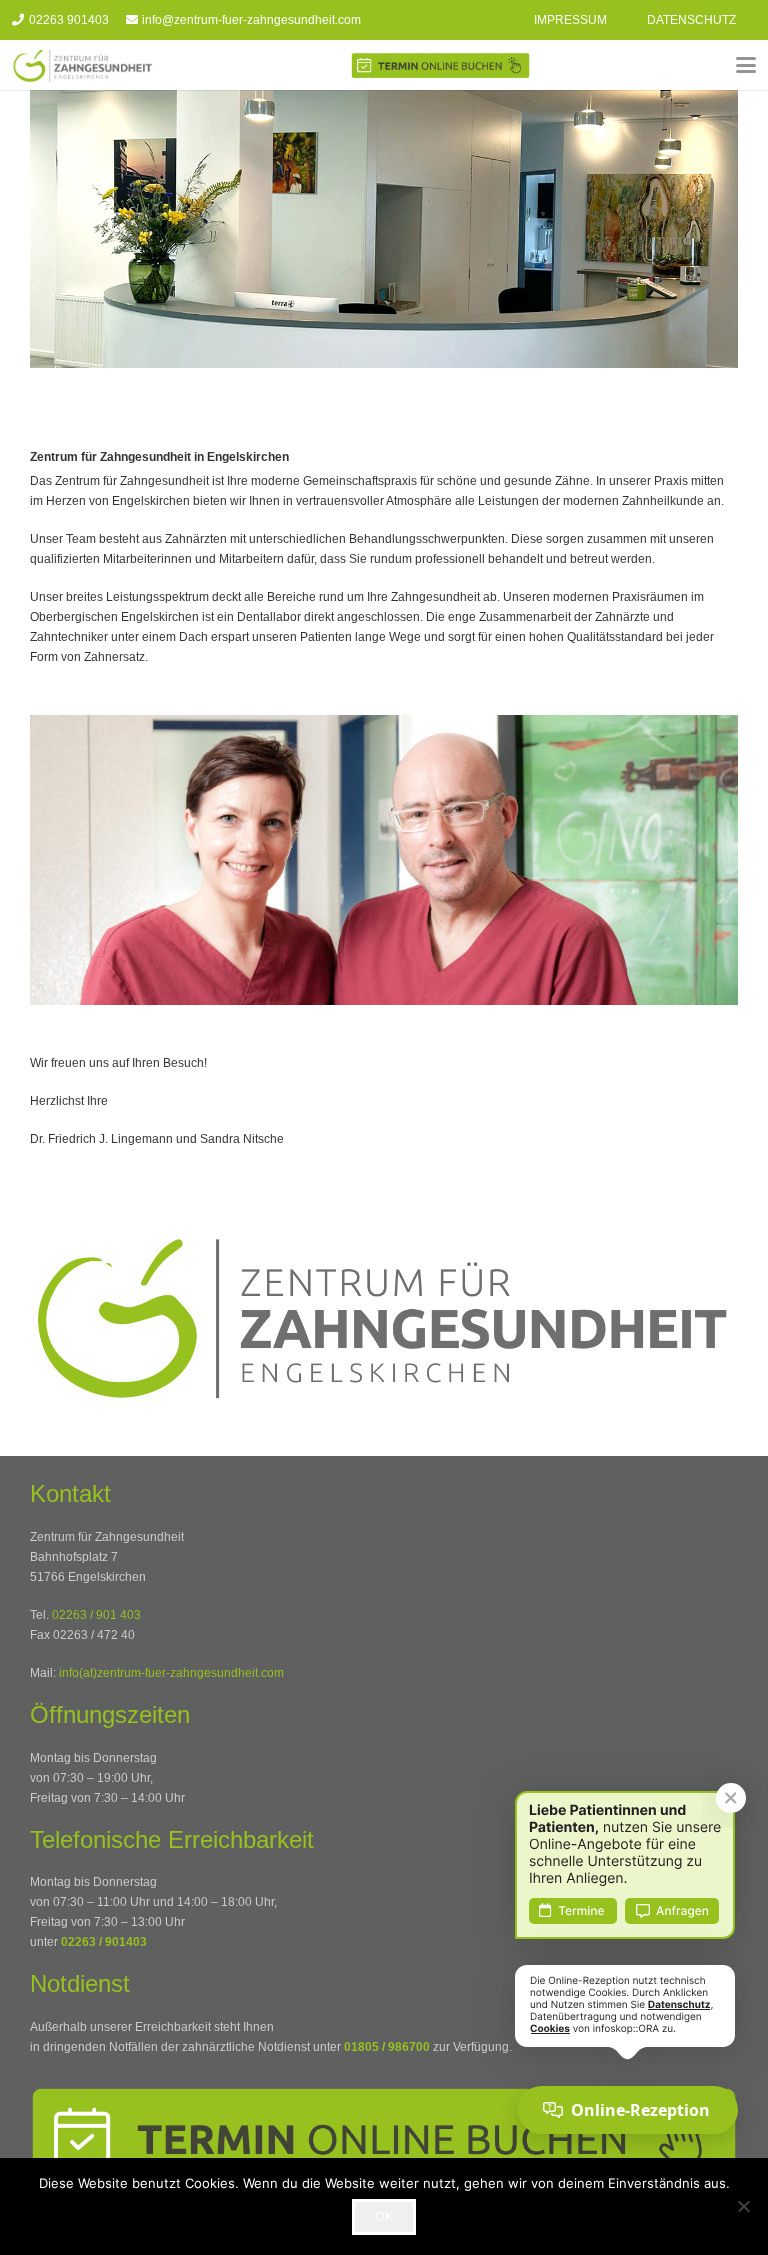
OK (384, 2216)
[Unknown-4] (83, 65)
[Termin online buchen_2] (440, 65)
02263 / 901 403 (96, 1615)
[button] (745, 65)
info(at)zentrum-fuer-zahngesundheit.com (171, 1673)
